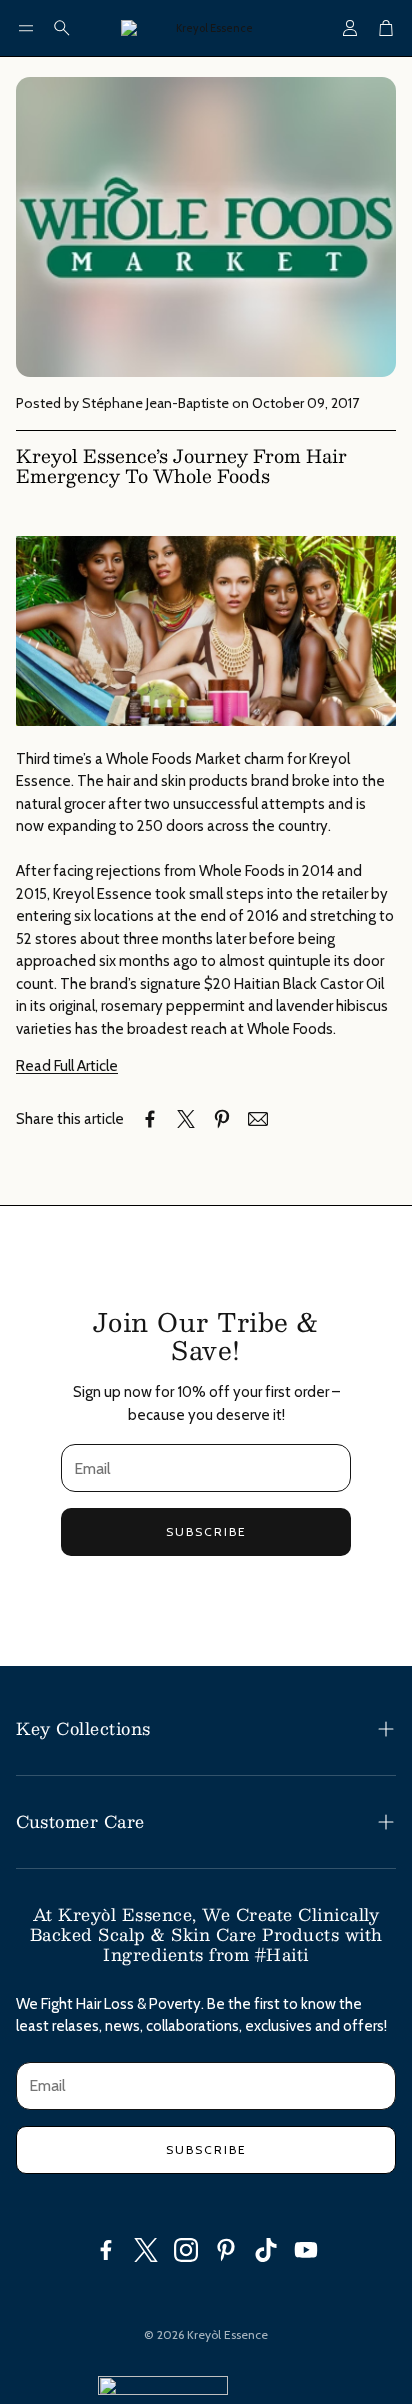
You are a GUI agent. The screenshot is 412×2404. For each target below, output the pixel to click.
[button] (26, 28)
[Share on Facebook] (150, 1119)
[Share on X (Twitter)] (186, 1119)
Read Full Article (67, 1066)
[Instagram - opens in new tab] (186, 2250)
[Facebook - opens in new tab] (106, 2250)
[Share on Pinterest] (222, 1119)
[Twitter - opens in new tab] (146, 2250)
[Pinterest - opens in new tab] (226, 2250)
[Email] (258, 1119)
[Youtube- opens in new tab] (306, 2250)
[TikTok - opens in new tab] (266, 2250)
